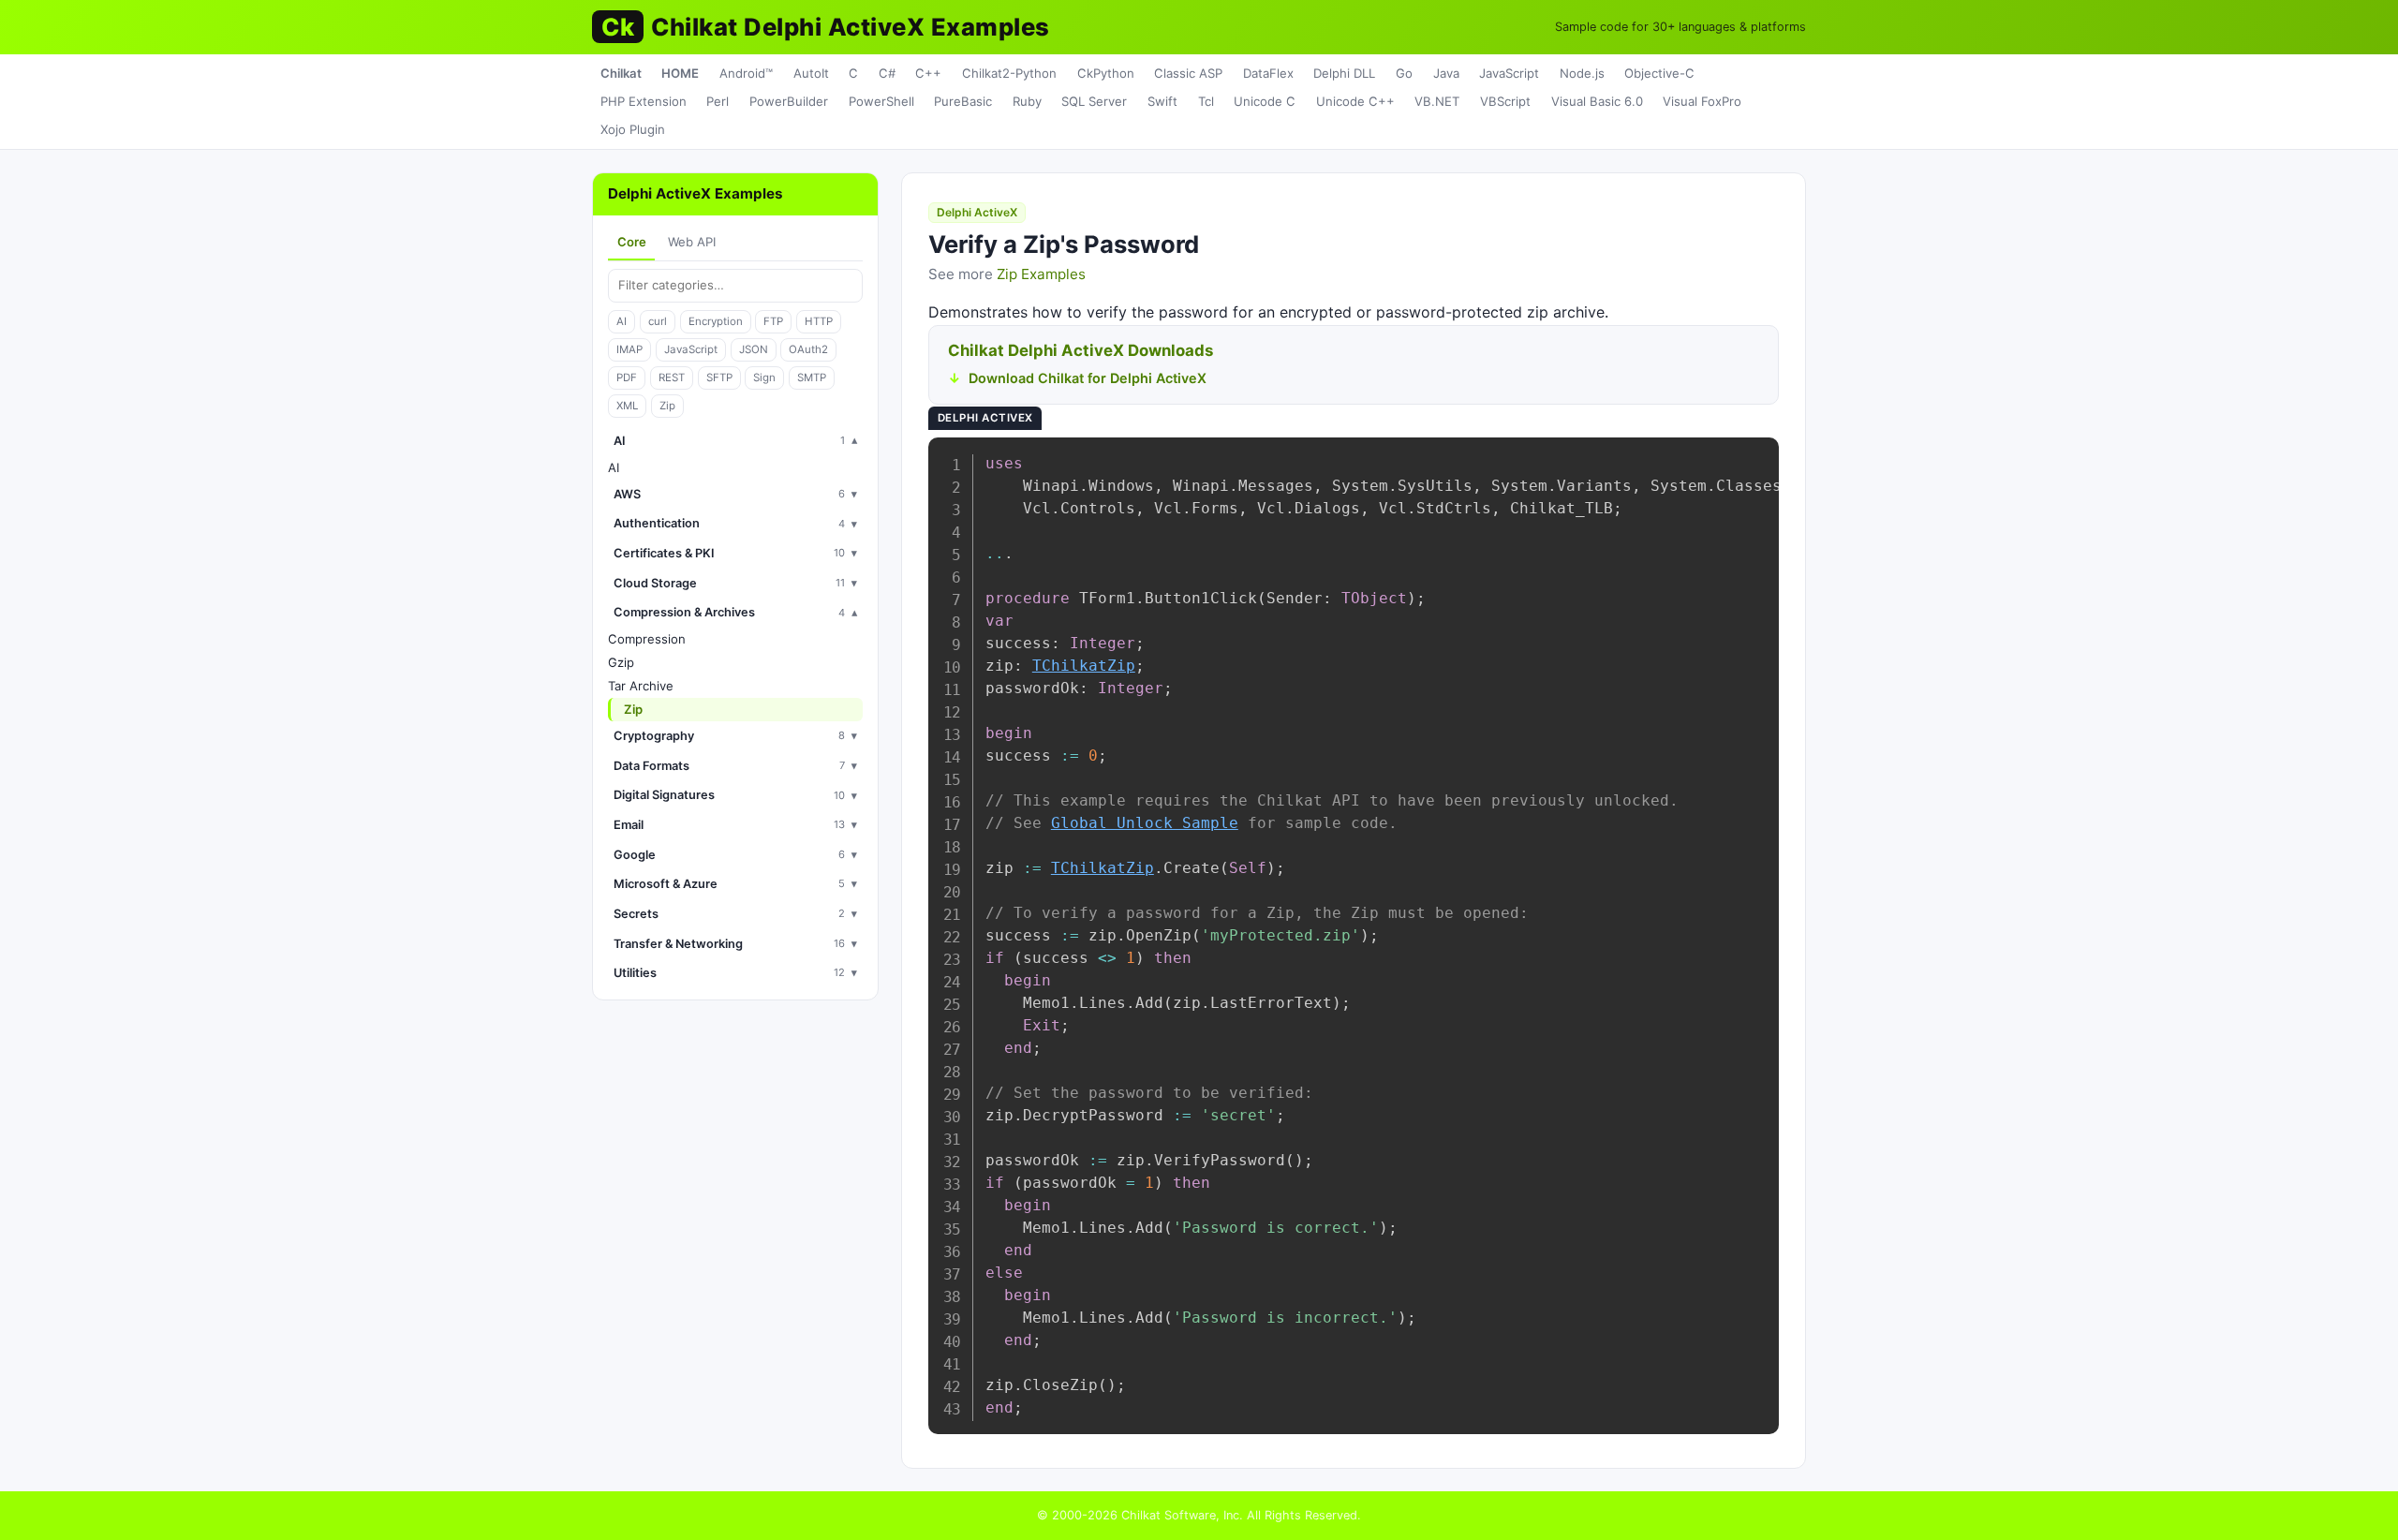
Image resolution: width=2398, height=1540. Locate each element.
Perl (718, 101)
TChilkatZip (1084, 666)
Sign (764, 378)
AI (622, 321)
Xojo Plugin (633, 129)
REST (672, 378)
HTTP (819, 321)
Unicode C (1265, 101)
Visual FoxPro (1702, 101)
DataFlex (1268, 73)
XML (627, 406)
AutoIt (811, 73)
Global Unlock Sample (1145, 823)
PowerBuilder (789, 101)
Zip (667, 406)
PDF (627, 378)
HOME (680, 73)
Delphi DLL (1344, 73)
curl (658, 321)
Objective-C (1659, 73)
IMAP (629, 349)
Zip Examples (1041, 274)
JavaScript (1509, 73)
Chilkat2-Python (1009, 73)
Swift (1162, 101)
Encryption (716, 321)
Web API (692, 242)
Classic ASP (1188, 73)
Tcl (1206, 101)
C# (887, 73)
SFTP (719, 378)
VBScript (1505, 101)
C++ (928, 73)
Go (1404, 73)
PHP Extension (644, 101)
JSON (754, 349)
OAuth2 (808, 349)
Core (632, 242)
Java (1446, 73)
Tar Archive (641, 686)
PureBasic (963, 101)
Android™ (746, 73)
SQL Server (1094, 101)
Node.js (1582, 73)
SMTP (812, 378)
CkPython (1106, 73)
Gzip (621, 662)
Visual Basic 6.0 (1597, 101)
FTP (773, 321)
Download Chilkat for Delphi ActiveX (1088, 378)
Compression (647, 639)
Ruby (1027, 101)
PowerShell (881, 101)
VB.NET (1437, 101)
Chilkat (621, 73)
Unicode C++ (1355, 101)
